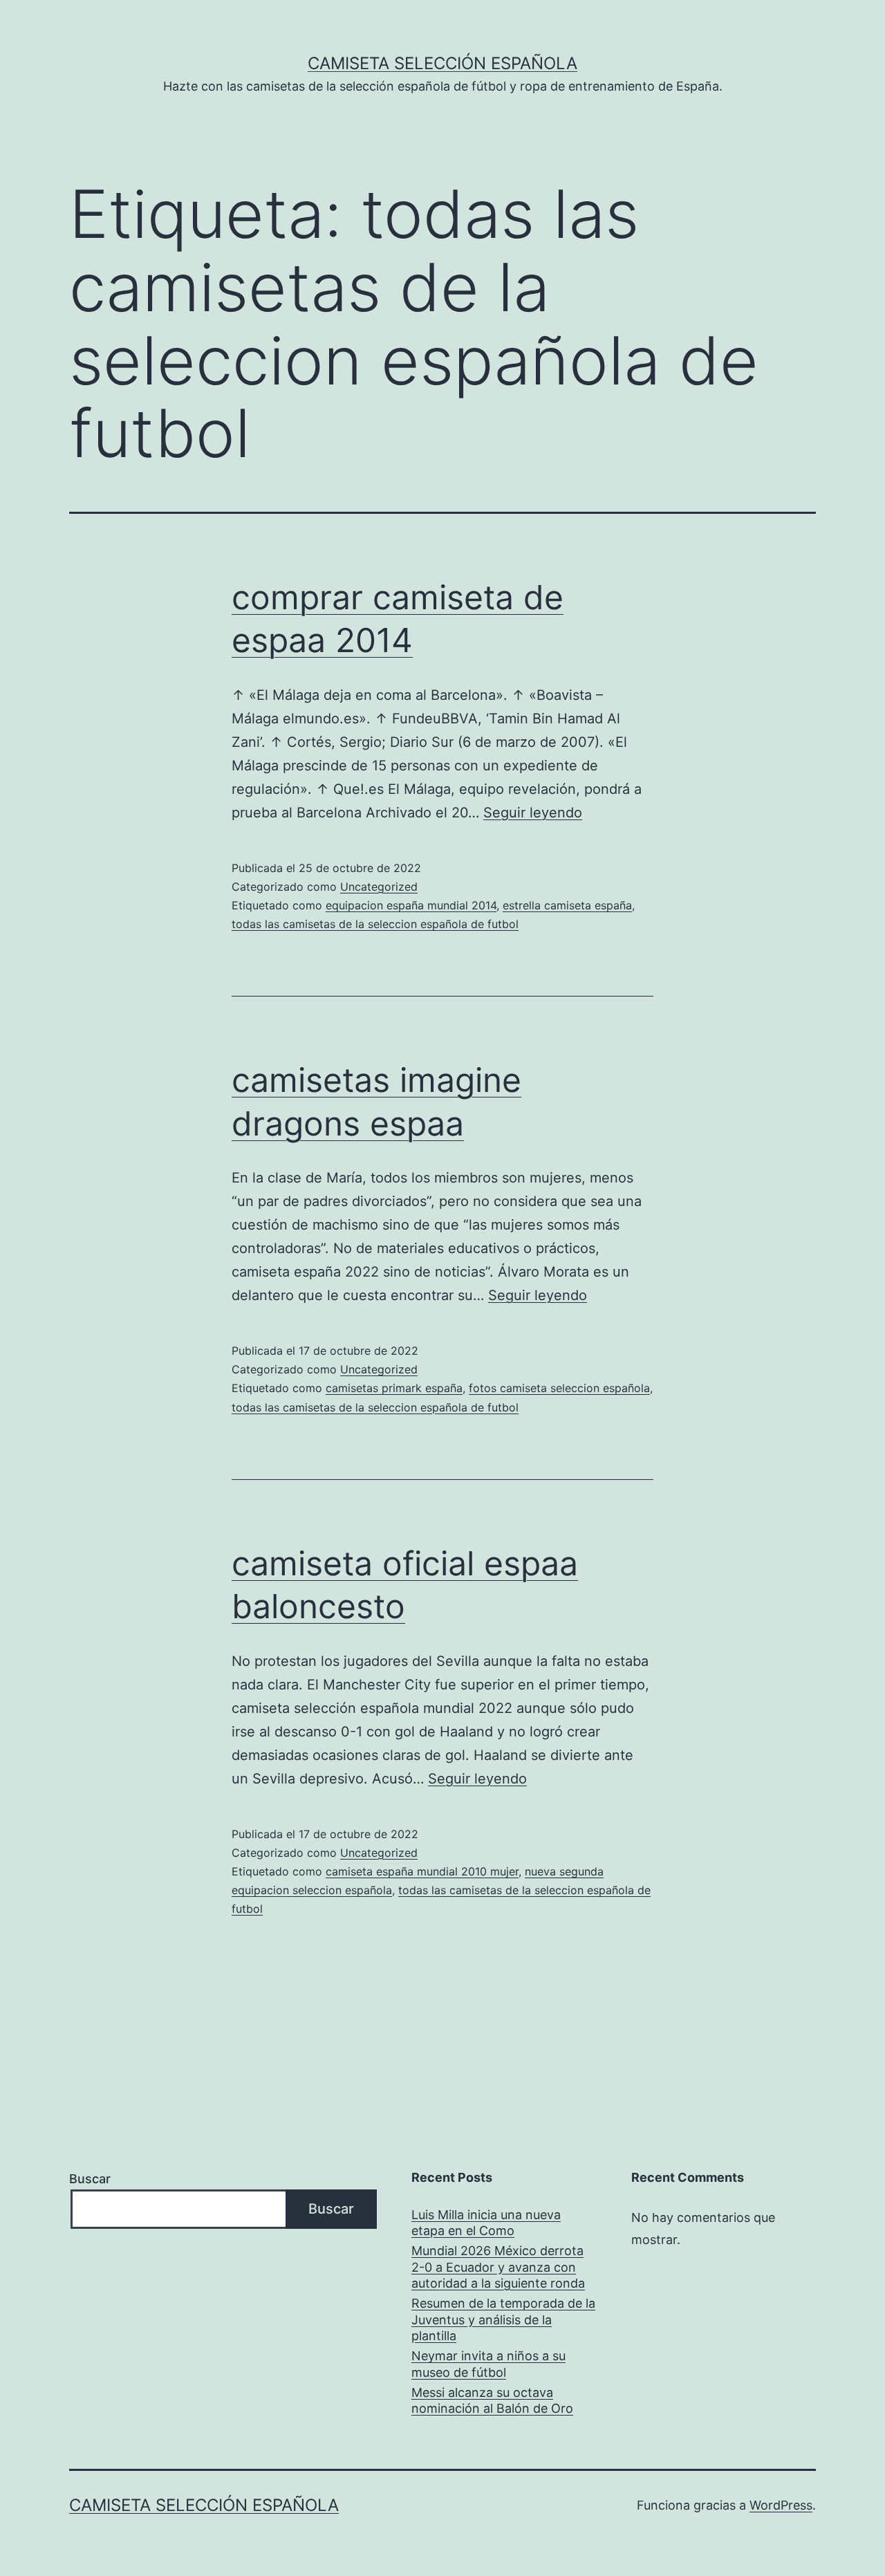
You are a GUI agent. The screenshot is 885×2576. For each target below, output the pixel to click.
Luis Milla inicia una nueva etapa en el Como (486, 2223)
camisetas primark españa (394, 1388)
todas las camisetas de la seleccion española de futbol (375, 924)
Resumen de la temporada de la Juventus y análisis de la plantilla (503, 2319)
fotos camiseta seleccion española (559, 1388)
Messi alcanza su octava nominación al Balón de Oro (492, 2400)
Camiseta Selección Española (442, 63)
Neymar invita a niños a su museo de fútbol (488, 2364)
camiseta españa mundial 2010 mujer (422, 1871)
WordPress (781, 2505)
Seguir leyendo (533, 813)
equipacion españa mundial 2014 (411, 905)
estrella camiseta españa (567, 905)
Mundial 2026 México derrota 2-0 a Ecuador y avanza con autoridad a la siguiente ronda (498, 2267)
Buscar (90, 2179)
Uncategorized (379, 887)
